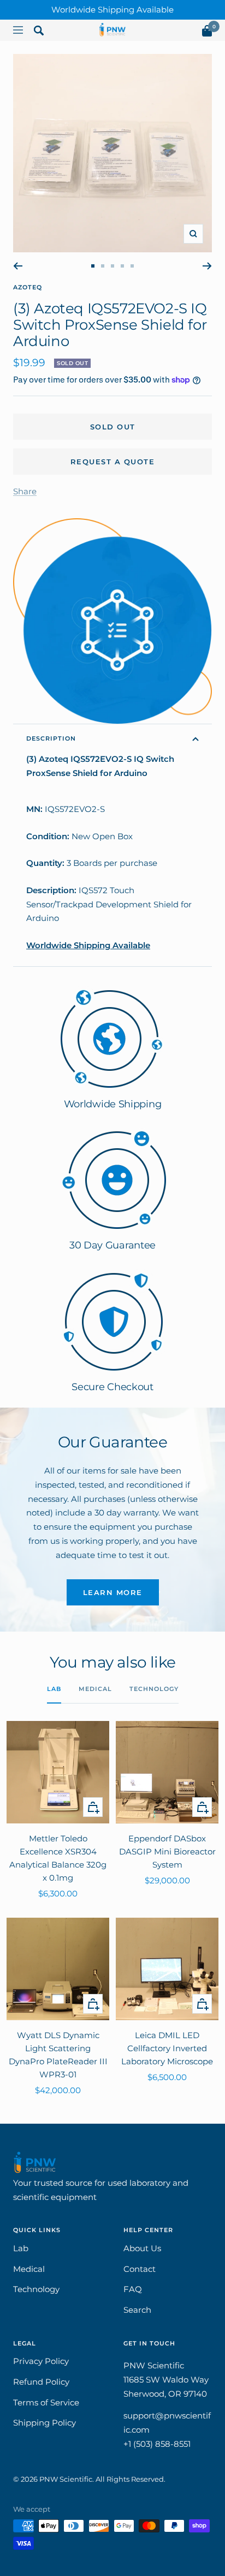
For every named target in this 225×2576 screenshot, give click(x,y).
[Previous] (18, 266)
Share (25, 491)
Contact (140, 2269)
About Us (142, 2248)
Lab (54, 1689)
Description (51, 738)
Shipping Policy (45, 2423)
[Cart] (207, 33)
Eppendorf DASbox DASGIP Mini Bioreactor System (167, 1851)
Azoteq (28, 287)
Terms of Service (46, 2402)
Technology (154, 1689)
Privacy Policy (41, 2361)
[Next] (207, 266)
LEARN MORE (113, 1592)
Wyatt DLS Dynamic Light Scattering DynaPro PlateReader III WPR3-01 (58, 2055)
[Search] (39, 33)
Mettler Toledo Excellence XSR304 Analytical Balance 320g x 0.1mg (58, 1858)
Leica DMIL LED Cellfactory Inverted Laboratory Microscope (167, 2048)
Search (137, 2310)
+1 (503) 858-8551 (157, 2444)
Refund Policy (41, 2382)
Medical (95, 1689)
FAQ (133, 2289)
